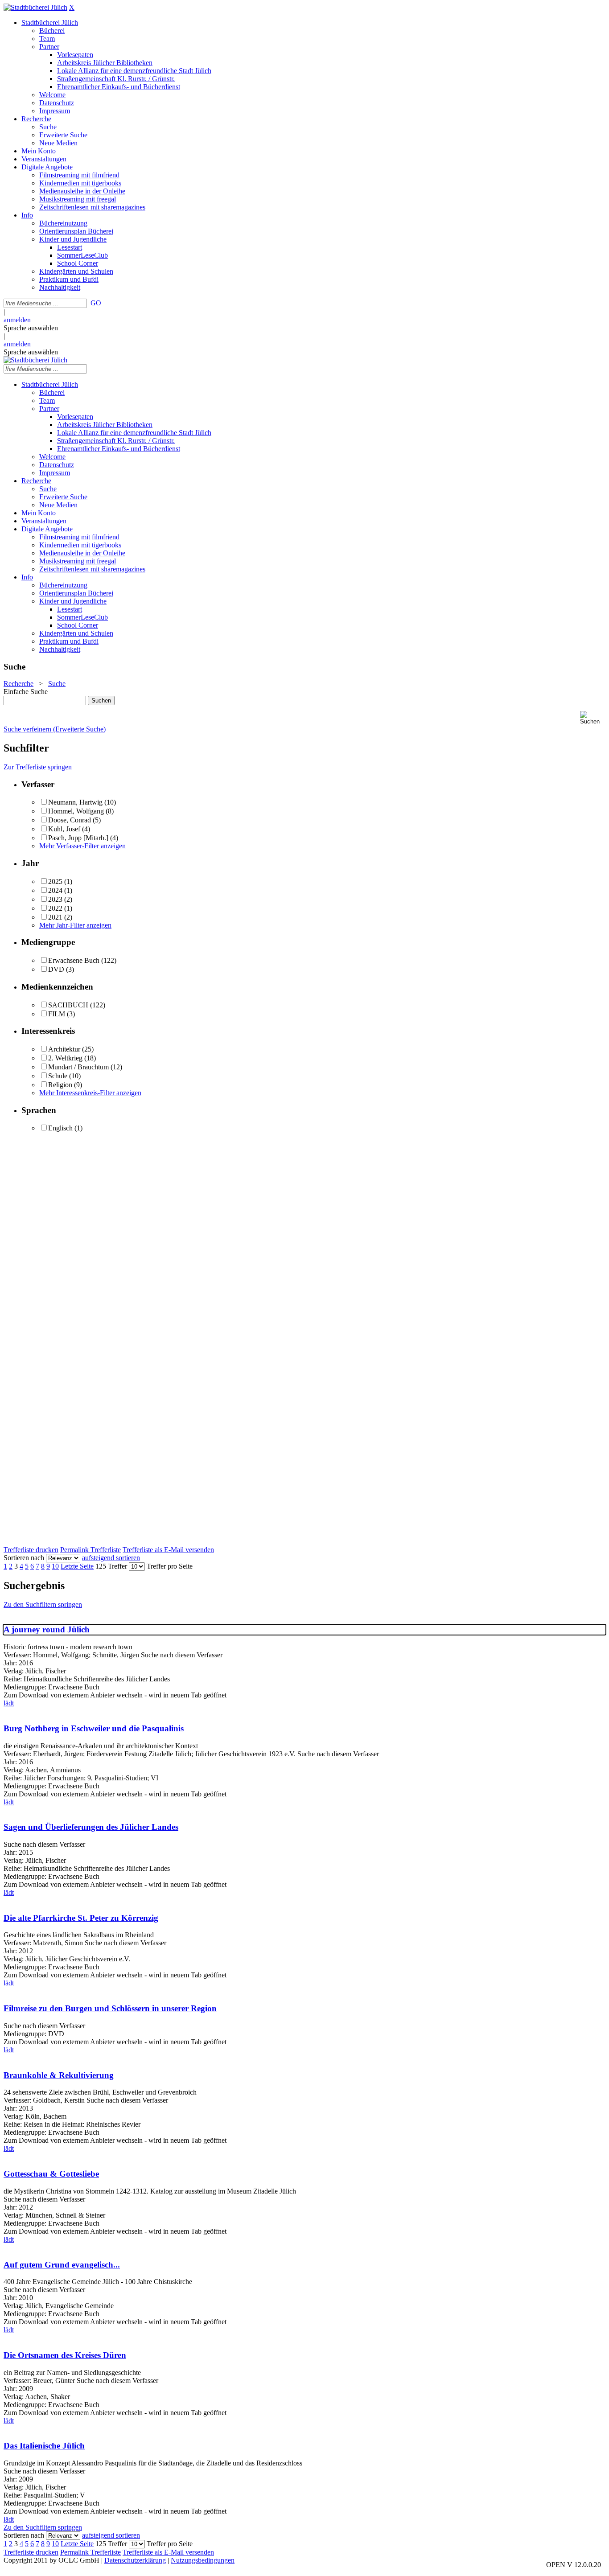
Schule (58, 1076)
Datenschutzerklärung (135, 2560)
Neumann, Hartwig (75, 802)
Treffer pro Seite (170, 1566)
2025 (55, 881)
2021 (55, 917)
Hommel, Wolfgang (76, 811)
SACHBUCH (68, 1005)
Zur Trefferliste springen (38, 767)
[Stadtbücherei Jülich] (35, 7)
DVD (56, 969)
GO (96, 303)
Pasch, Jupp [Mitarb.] (78, 838)
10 (55, 1566)
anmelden (17, 320)
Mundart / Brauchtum (78, 1067)
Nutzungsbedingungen (203, 2560)
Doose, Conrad (70, 820)
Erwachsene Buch (74, 960)
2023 (55, 899)
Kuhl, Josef (64, 829)
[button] (593, 718)
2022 (55, 908)
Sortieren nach (24, 1558)
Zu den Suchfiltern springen (43, 1604)
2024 (55, 890)
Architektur (64, 1049)
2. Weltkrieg (65, 1058)
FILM (57, 1014)
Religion (60, 1085)
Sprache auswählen (31, 328)
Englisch (60, 1128)
